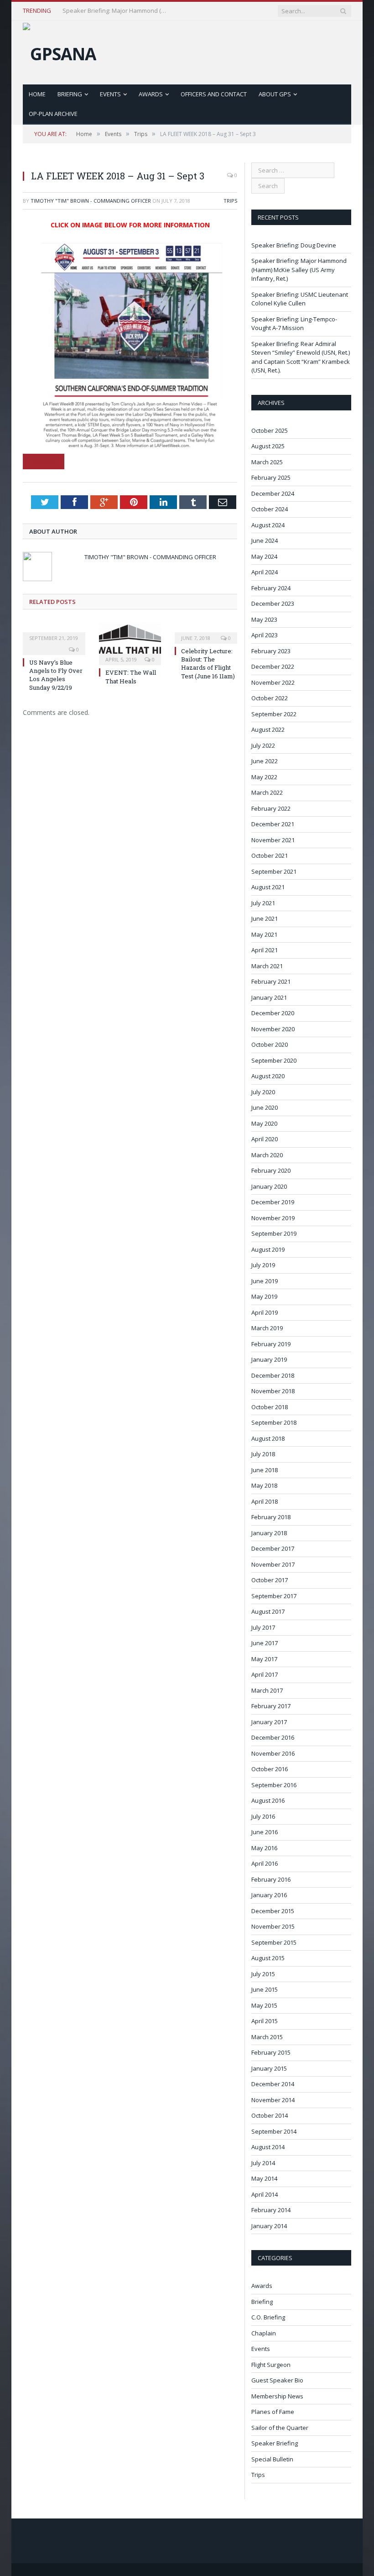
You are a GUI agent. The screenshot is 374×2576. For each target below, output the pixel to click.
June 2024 (265, 540)
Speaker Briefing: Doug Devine (294, 245)
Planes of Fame (273, 2412)
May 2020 (264, 1123)
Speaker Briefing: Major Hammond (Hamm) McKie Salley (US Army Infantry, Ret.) (117, 11)
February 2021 (271, 981)
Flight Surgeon (271, 2365)
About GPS (275, 94)
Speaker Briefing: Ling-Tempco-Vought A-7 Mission (294, 324)
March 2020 (267, 1155)
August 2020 (268, 1076)
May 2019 (264, 1296)
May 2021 (264, 934)
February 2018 (271, 1517)
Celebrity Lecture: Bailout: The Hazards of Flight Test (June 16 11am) (208, 664)
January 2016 (269, 1895)
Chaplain (264, 2333)
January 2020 (269, 1186)
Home (37, 94)
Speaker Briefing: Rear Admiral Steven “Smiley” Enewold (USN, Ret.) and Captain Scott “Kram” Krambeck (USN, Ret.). (301, 357)
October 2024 (270, 509)
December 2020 (273, 1013)
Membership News (277, 2396)
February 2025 (271, 477)
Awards (151, 94)
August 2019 (268, 1249)
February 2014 (271, 2210)
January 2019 (269, 1359)
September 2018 (274, 1422)
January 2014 (269, 2226)
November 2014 (273, 2100)
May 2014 (264, 2178)
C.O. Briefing (268, 2317)
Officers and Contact (214, 94)
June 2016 (265, 1832)
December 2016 (273, 1737)
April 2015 (265, 2021)
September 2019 (274, 1233)
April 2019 (265, 1312)
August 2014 (268, 2147)
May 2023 (264, 619)
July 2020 (263, 1092)
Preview (44, 462)
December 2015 (273, 1911)
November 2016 (273, 1753)
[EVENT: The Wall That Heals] (130, 643)
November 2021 (273, 840)
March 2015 (267, 2037)
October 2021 (270, 855)
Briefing (70, 94)
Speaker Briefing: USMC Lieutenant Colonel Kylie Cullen (300, 299)
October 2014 (270, 2115)
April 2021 (265, 950)
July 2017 (263, 1627)
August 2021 (268, 887)
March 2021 (267, 966)
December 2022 (273, 666)
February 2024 (271, 588)
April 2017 (265, 1674)
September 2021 (274, 871)
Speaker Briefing (275, 2443)
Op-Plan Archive (53, 114)
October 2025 (270, 430)
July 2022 (263, 745)
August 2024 (268, 525)
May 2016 (264, 1848)
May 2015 (264, 2005)
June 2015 (265, 1989)
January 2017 (269, 1722)
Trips (230, 201)
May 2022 (264, 777)
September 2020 (274, 1060)
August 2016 (268, 1800)
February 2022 (271, 808)
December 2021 (273, 824)
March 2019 (267, 1328)
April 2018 (265, 1501)
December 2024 (273, 493)
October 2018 (270, 1407)
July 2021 (263, 903)
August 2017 (268, 1611)
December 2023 (273, 603)
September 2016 (274, 1785)
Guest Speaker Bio (277, 2380)
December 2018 (273, 1375)
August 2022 (268, 729)
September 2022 (274, 714)
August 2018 (268, 1438)
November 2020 (273, 1029)
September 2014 (274, 2131)
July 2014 (263, 2163)
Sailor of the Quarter (280, 2428)
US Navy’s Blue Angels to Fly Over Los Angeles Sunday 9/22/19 (56, 675)
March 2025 (267, 462)
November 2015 (273, 1926)
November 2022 (273, 682)
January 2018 (269, 1533)
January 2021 (269, 997)
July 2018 (263, 1454)
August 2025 (268, 446)
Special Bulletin (272, 2459)
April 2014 (265, 2194)
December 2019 (273, 1202)
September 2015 (274, 1942)
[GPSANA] (60, 51)
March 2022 (267, 792)
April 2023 (265, 635)
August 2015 (268, 1958)
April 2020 (265, 1139)
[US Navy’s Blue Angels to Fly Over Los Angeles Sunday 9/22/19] (54, 632)
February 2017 (271, 1706)
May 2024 (264, 556)
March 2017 (267, 1690)
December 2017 (273, 1548)
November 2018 (273, 1391)
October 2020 (270, 1044)
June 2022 (265, 761)
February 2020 (271, 1170)
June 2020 (265, 1107)
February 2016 (271, 1879)
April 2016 (265, 1863)
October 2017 (270, 1580)
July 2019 (263, 1265)
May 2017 (264, 1659)
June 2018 (265, 1470)
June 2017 (265, 1643)
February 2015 (271, 2052)
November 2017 (273, 1564)
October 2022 (270, 698)
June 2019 (265, 1281)
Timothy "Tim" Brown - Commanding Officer (91, 201)
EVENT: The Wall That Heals (131, 677)
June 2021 (265, 918)
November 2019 (273, 1218)
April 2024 (265, 572)
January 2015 (269, 2068)
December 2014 (273, 2084)
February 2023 (271, 651)
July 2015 (263, 1974)
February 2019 (271, 1344)
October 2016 (270, 1769)
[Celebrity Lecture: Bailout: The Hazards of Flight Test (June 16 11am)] (206, 632)
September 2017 (274, 1596)
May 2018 (264, 1485)
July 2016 (263, 1816)
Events (110, 94)
